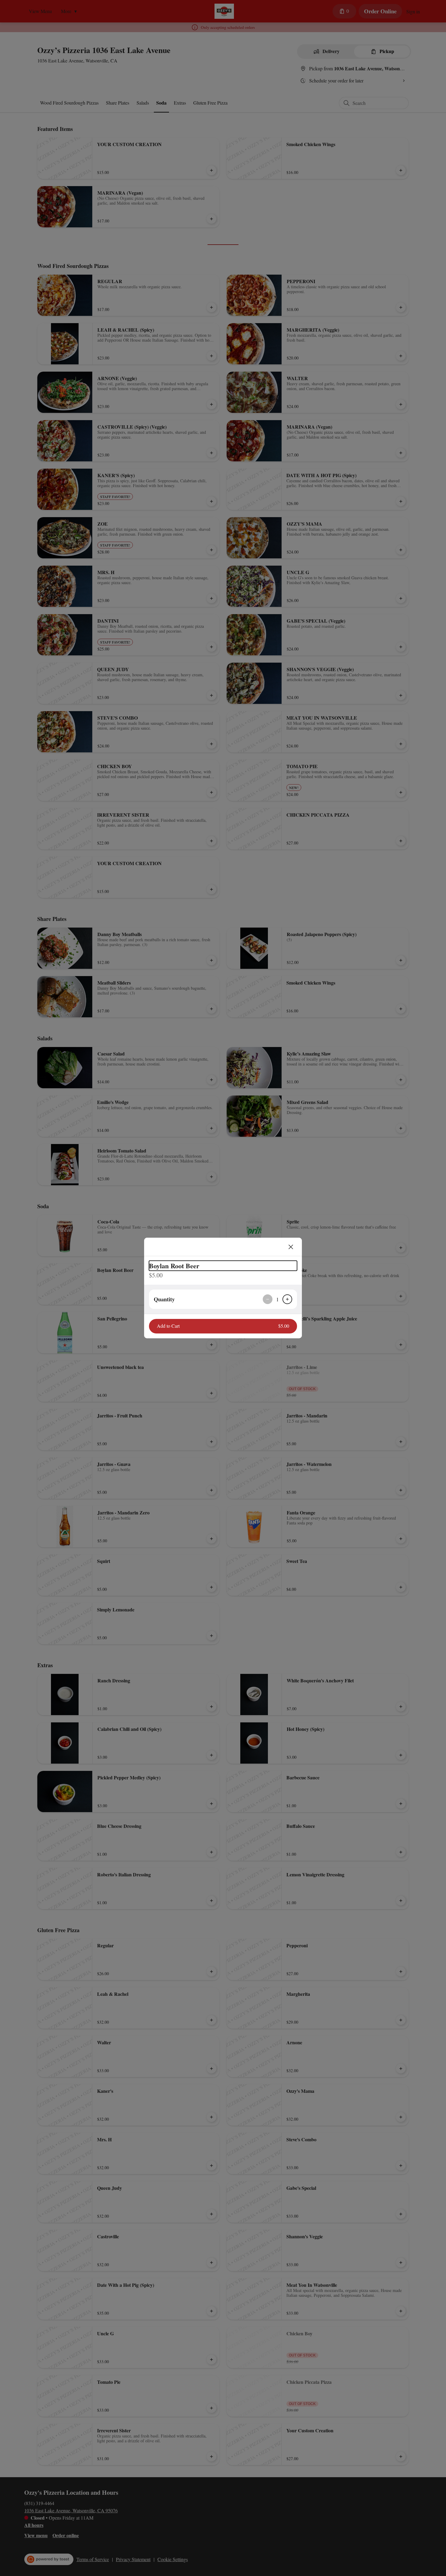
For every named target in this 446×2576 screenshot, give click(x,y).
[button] (223, 1326)
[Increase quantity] (287, 1299)
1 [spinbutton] (277, 1299)
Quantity (164, 1299)
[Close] (291, 1247)
